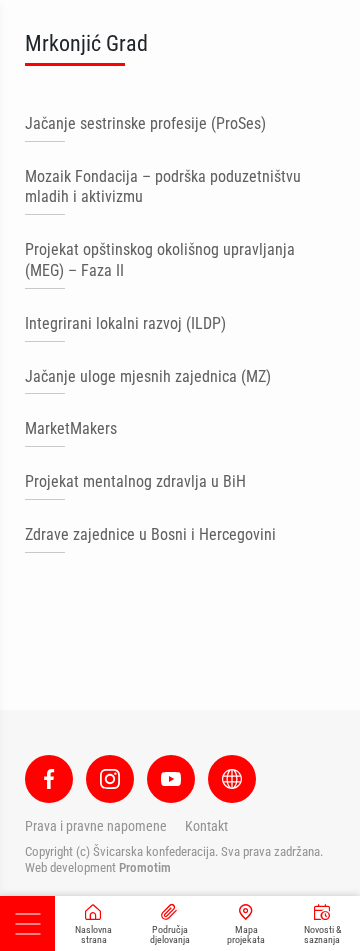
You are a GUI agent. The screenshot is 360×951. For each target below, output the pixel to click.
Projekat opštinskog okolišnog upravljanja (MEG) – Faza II (160, 260)
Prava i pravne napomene (96, 826)
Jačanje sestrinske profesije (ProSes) (145, 123)
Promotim (145, 867)
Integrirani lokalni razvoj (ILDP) (125, 323)
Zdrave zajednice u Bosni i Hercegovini (150, 534)
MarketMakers (71, 428)
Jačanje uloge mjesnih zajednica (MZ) (148, 376)
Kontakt (206, 826)
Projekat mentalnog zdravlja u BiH (135, 481)
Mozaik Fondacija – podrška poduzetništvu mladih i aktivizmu (163, 187)
